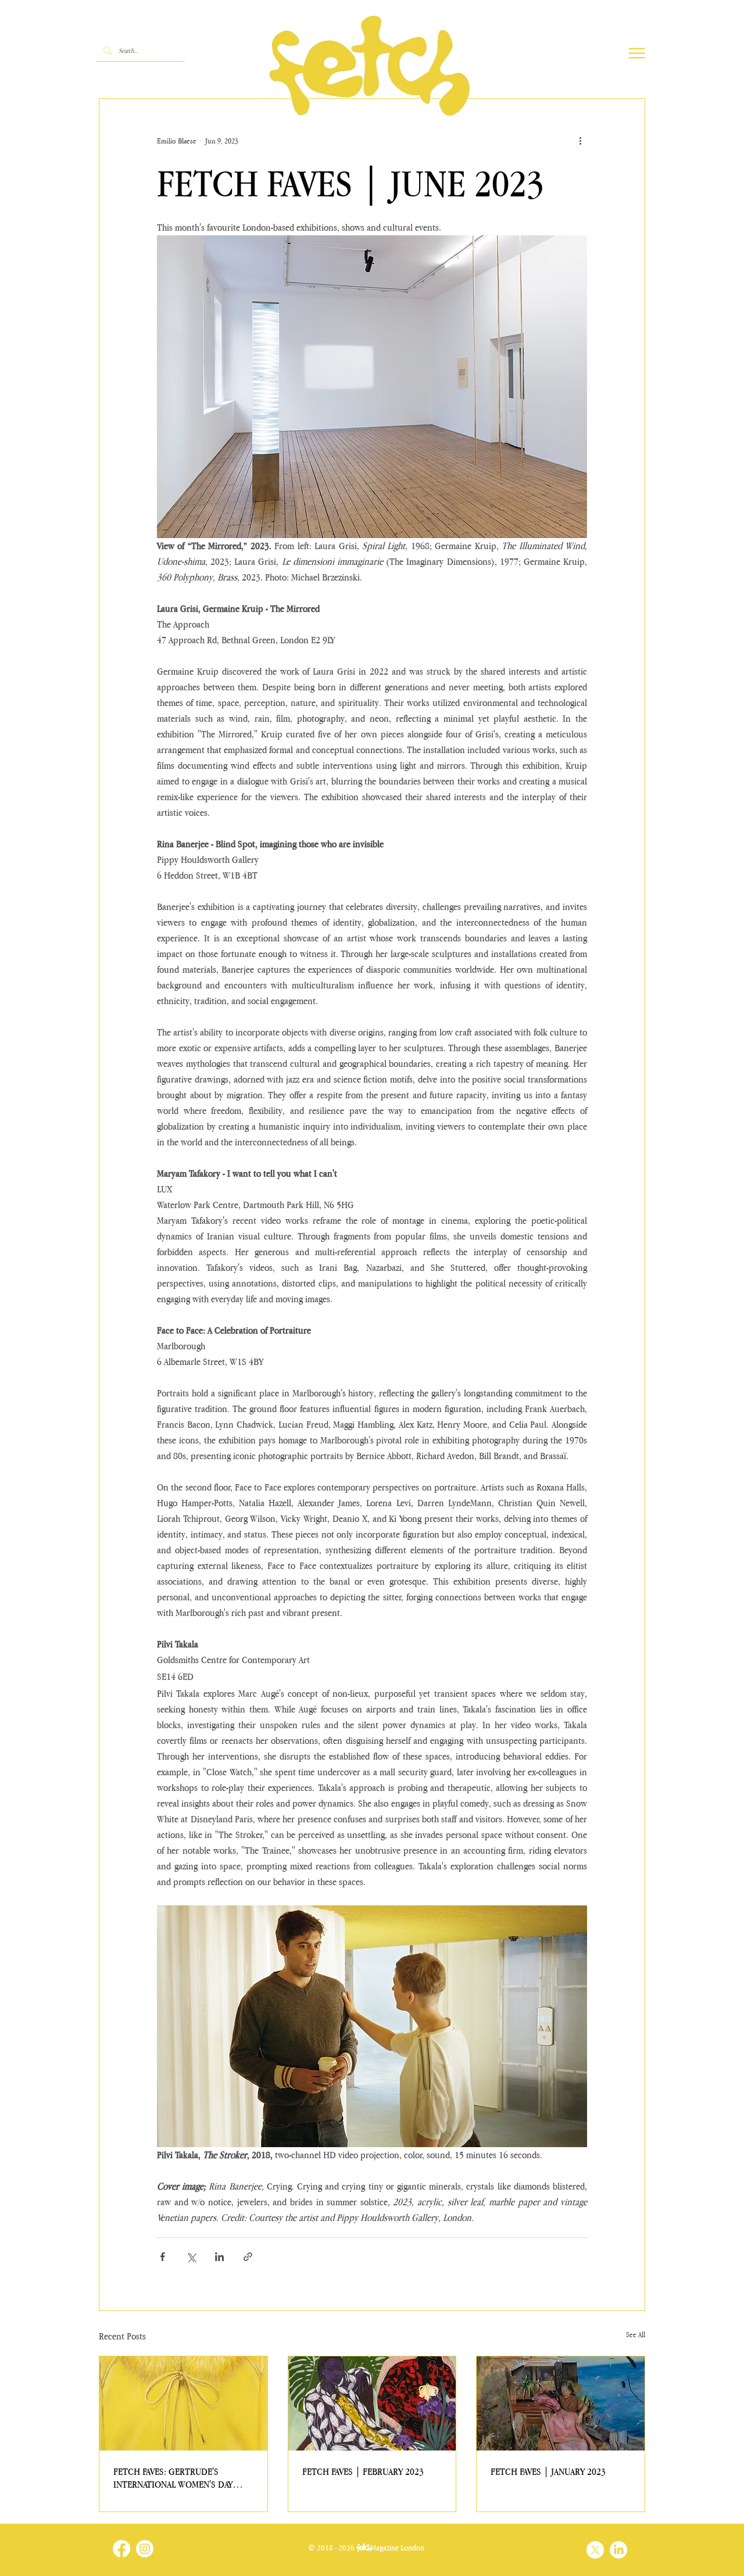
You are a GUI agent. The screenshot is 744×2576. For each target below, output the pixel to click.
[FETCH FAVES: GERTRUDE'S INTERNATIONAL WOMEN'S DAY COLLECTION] (183, 2403)
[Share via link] (248, 2257)
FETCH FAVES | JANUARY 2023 (548, 2471)
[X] (595, 2550)
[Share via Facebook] (162, 2257)
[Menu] (637, 53)
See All (636, 2335)
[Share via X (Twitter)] (191, 2257)
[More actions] (580, 141)
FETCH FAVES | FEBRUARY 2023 (363, 2471)
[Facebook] (121, 2549)
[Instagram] (145, 2549)
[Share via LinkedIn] (219, 2257)
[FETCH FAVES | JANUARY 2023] (561, 2403)
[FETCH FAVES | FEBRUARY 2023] (372, 2403)
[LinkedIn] (618, 2550)
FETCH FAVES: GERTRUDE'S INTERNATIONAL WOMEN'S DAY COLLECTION (173, 2478)
